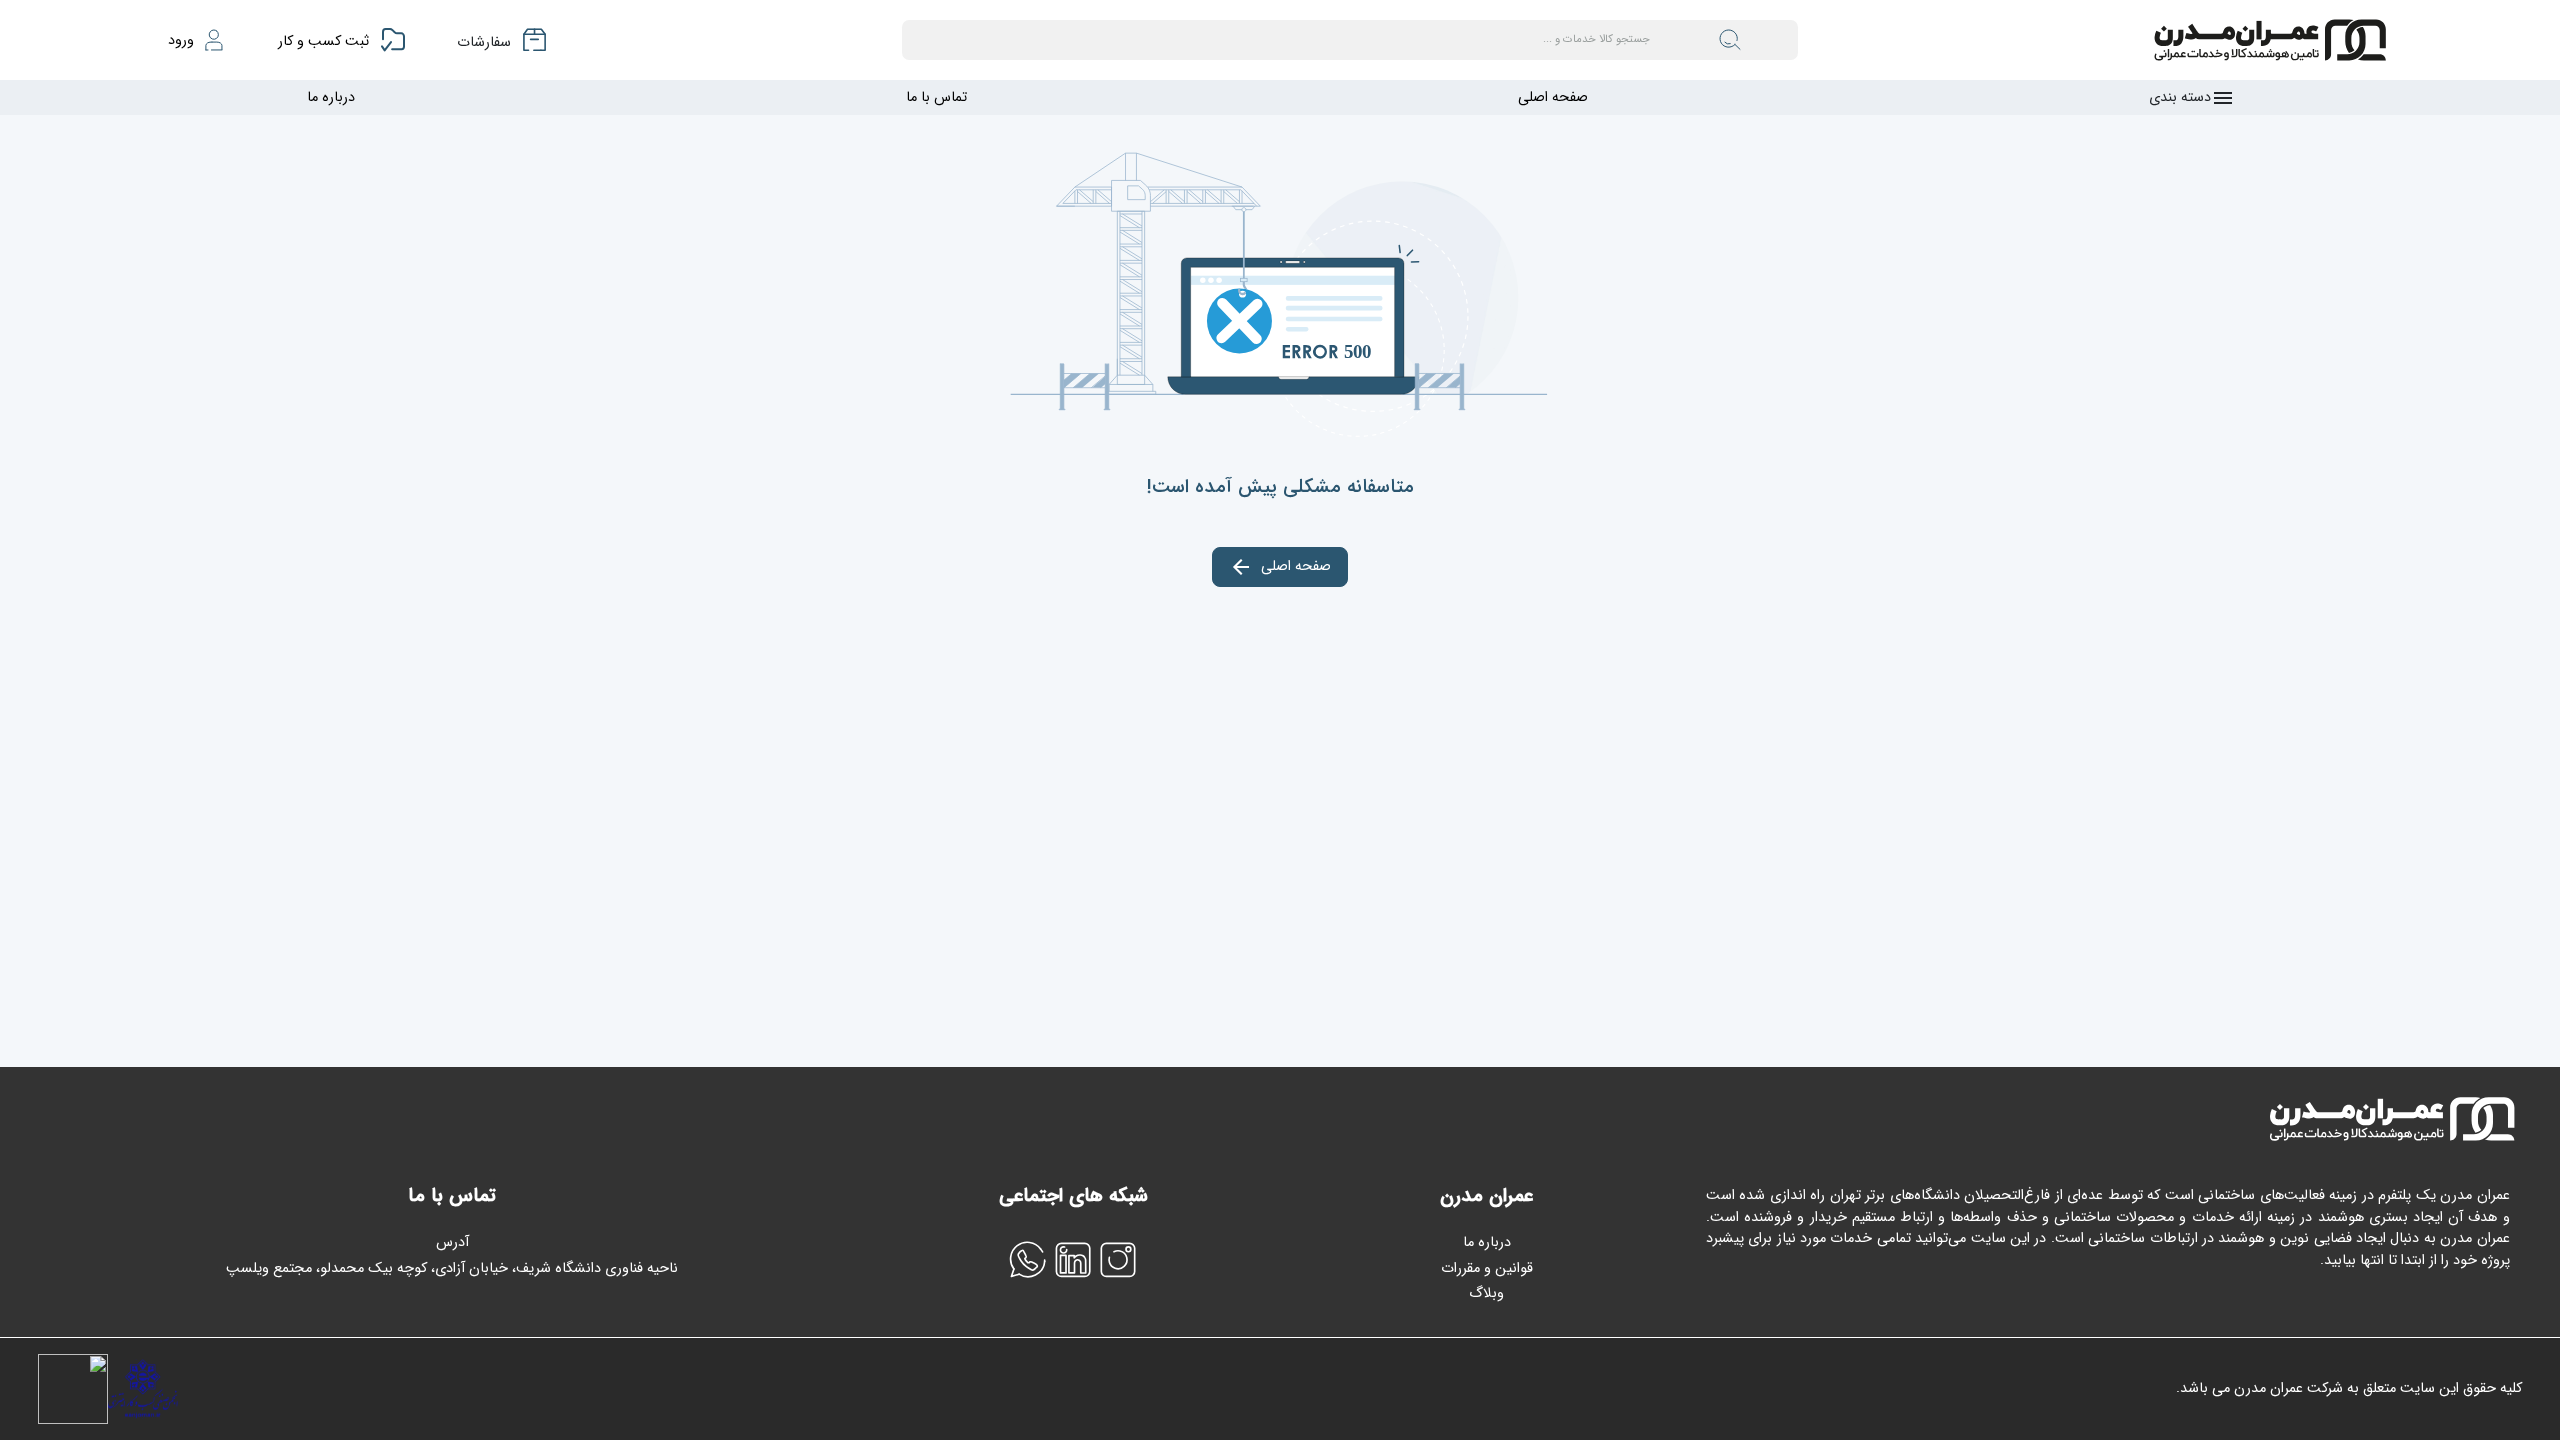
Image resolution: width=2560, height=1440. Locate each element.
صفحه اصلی (1553, 97)
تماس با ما (936, 97)
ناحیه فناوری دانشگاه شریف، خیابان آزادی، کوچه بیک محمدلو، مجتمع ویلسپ (452, 1269)
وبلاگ (1486, 1293)
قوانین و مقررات (1487, 1268)
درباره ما (331, 97)
